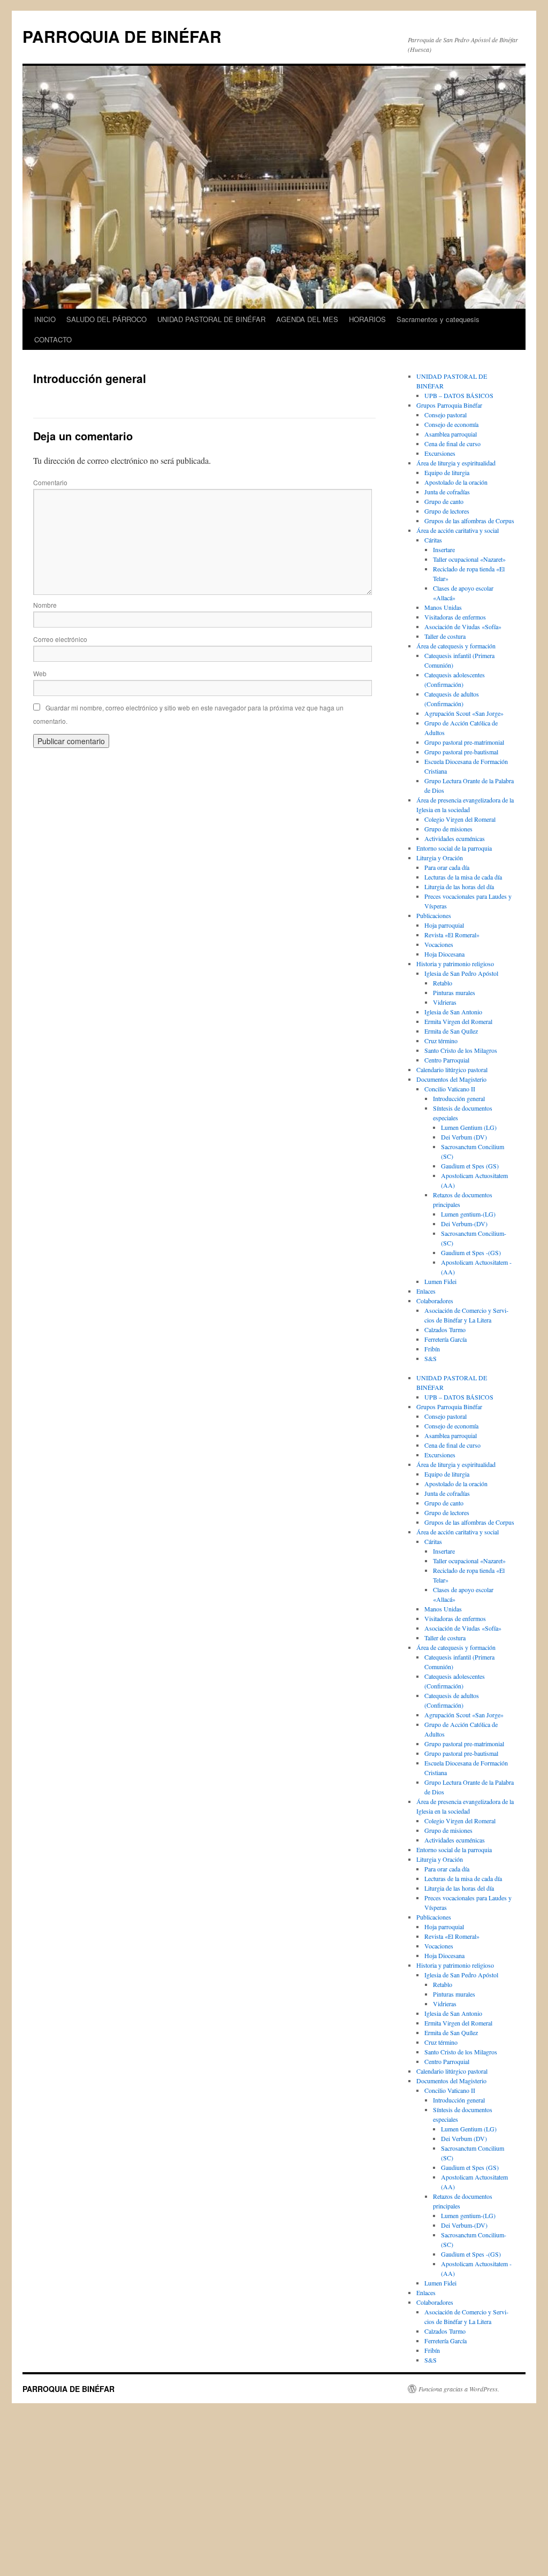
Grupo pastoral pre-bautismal (461, 752)
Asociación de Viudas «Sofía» (463, 626)
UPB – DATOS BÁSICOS (459, 395)
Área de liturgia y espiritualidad (456, 463)
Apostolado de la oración (456, 482)
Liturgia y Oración (440, 858)
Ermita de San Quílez (451, 1031)
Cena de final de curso (452, 444)
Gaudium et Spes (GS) (470, 1166)
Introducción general (459, 1098)
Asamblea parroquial (451, 434)
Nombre (45, 605)
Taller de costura (445, 636)
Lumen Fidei (440, 1281)
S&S (431, 1358)
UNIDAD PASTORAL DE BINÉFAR (211, 319)
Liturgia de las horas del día (459, 886)
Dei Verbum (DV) (464, 1137)
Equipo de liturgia (447, 472)
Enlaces (426, 1291)
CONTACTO (53, 339)
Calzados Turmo (445, 1329)
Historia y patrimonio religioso (455, 964)
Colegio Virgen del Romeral (460, 819)
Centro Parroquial (447, 1060)
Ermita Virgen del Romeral (458, 1021)
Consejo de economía (451, 424)
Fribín (432, 1349)
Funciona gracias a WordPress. (459, 2389)
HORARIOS (367, 319)
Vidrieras (445, 1002)
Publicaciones (434, 915)
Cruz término (441, 1041)
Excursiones (440, 453)
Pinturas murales (454, 992)
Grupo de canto (444, 501)
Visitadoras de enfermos (455, 617)
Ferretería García (446, 1339)
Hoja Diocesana (444, 954)
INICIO (45, 319)
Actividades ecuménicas (455, 838)
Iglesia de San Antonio (453, 1012)
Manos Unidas (443, 607)
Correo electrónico (60, 639)
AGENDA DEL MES (307, 319)
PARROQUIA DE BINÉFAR (122, 36)
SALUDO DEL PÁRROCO (106, 319)
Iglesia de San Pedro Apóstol (461, 973)
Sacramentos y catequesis (438, 319)
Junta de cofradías (447, 492)
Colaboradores (435, 1301)
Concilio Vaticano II (450, 1089)
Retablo (443, 983)
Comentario (50, 482)
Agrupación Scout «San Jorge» (464, 713)
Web (40, 673)
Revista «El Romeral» (452, 935)
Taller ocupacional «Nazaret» (469, 559)
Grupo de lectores (447, 511)
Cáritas (433, 540)
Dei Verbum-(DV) (464, 1224)
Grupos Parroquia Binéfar (449, 405)
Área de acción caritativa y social (458, 530)
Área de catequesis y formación (456, 646)
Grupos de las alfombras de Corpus (469, 521)
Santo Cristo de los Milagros (461, 1050)
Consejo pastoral (446, 415)
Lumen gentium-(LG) (468, 1214)
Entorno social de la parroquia (454, 848)
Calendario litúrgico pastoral (452, 1069)
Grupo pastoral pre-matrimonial (464, 742)
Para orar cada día (447, 867)
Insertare (444, 549)
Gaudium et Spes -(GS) (471, 1252)
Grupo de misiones (448, 829)
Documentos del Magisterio (451, 1079)
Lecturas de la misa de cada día (463, 877)
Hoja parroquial (444, 925)
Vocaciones (439, 944)
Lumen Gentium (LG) (469, 1127)
